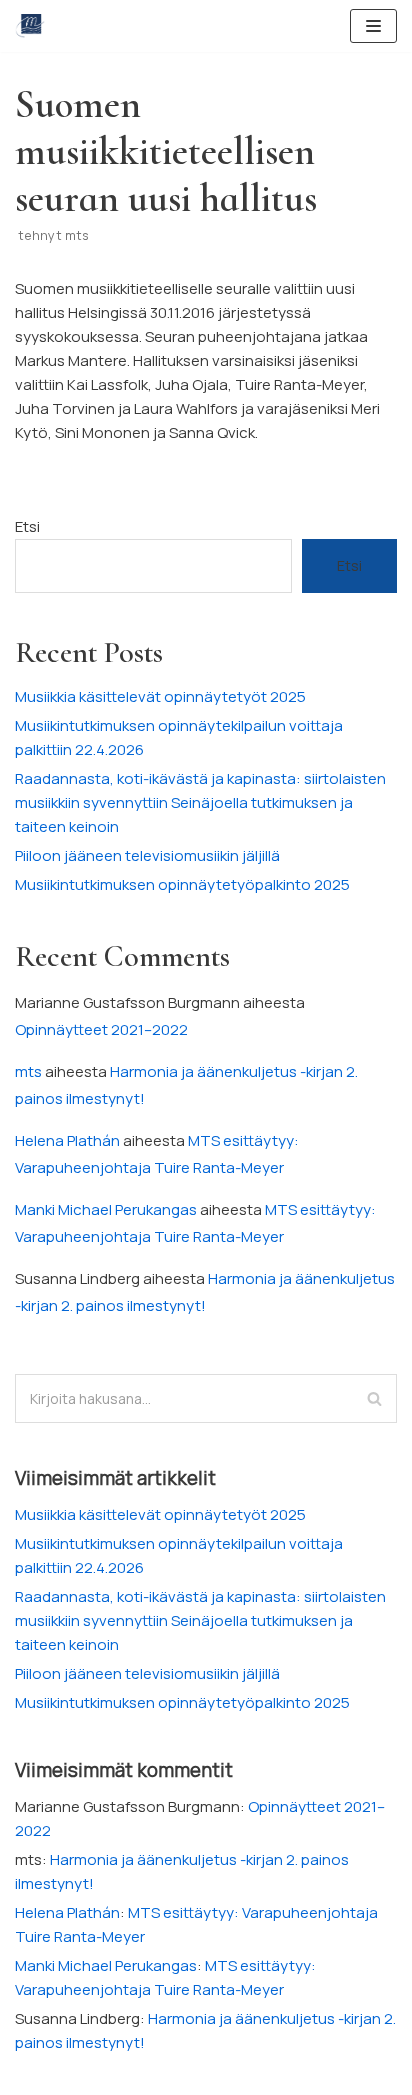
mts (77, 235)
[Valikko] (373, 26)
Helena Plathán (67, 1140)
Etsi (27, 526)
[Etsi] (374, 1398)
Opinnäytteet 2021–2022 (101, 1029)
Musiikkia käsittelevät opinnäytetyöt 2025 (160, 696)
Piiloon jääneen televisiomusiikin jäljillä (147, 855)
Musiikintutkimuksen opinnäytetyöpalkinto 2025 (182, 884)
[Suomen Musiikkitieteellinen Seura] (30, 26)
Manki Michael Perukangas (106, 1209)
